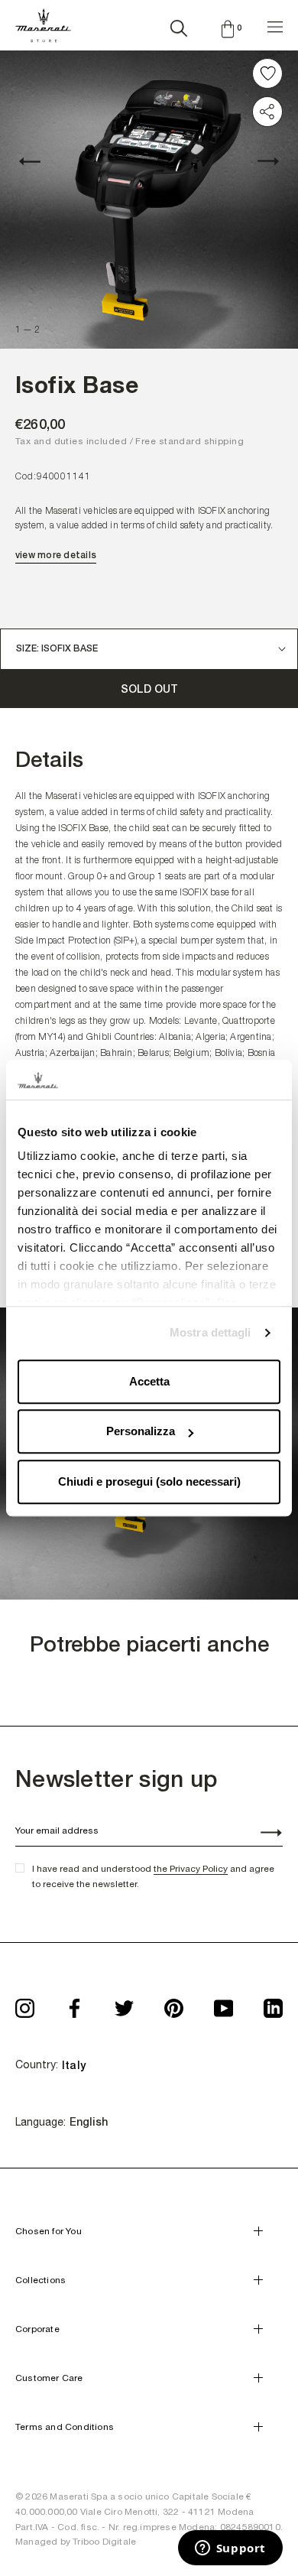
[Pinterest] (174, 2004)
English (89, 2122)
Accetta (149, 1381)
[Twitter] (124, 2004)
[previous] (38, 161)
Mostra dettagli (211, 1333)
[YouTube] (223, 2004)
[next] (260, 161)
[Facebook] (74, 2004)
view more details (56, 555)
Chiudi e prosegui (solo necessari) (149, 1481)
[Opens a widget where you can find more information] (230, 2549)
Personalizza (141, 1432)
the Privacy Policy (191, 1869)
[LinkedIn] (273, 2004)
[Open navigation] (275, 25)
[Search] (179, 25)
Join (263, 1834)
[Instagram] (25, 2004)
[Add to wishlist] (267, 73)
